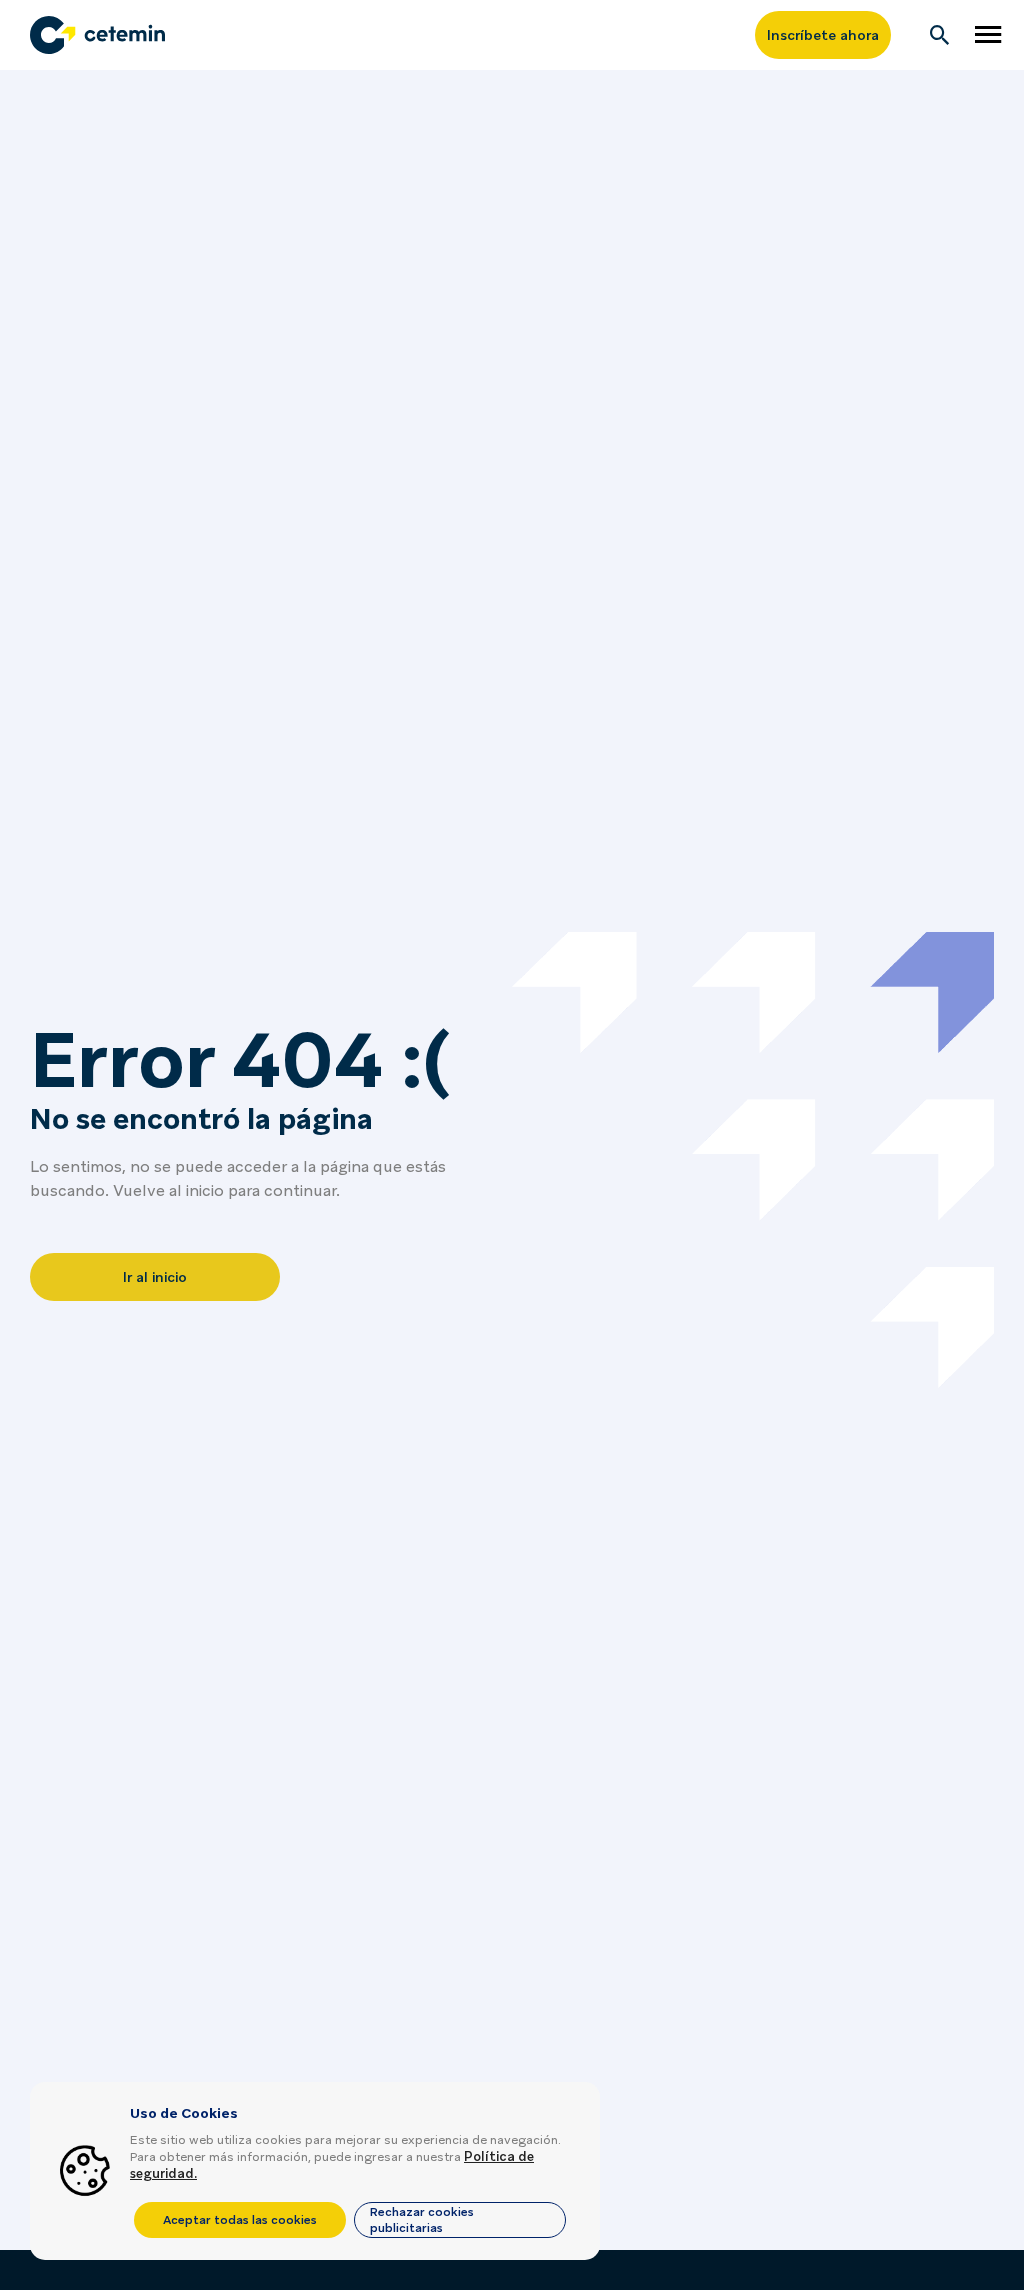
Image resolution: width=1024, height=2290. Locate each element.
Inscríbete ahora (823, 35)
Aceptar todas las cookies (240, 2220)
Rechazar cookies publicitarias (422, 2220)
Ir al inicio (155, 1277)
